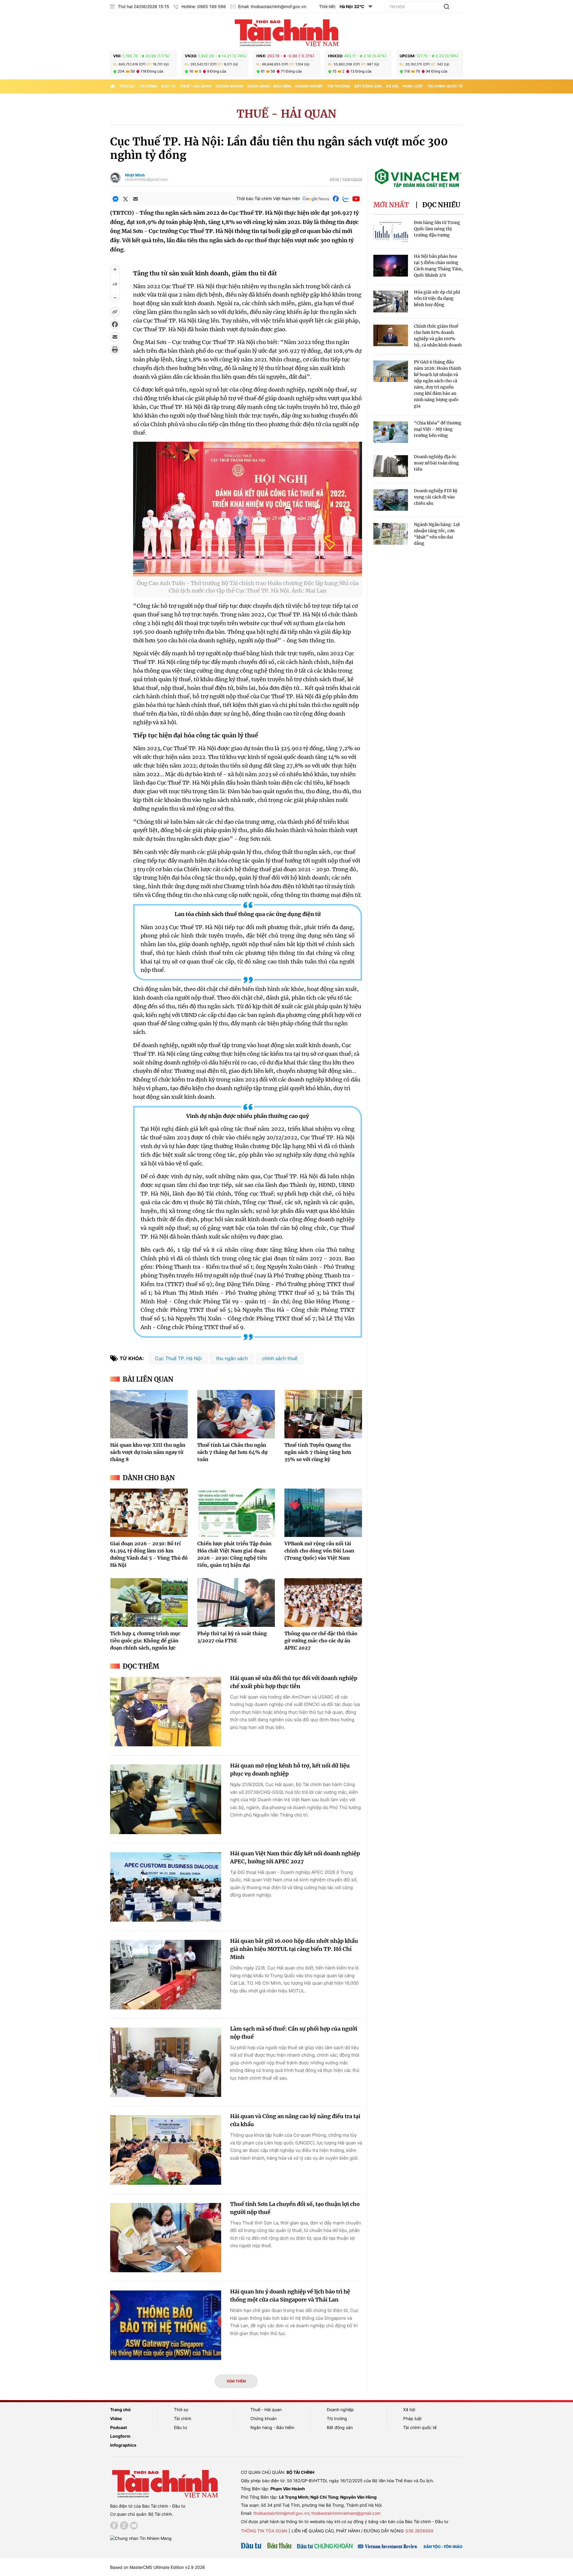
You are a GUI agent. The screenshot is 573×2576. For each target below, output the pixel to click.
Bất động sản (368, 86)
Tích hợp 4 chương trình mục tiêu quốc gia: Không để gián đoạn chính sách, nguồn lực (145, 1641)
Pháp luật (413, 86)
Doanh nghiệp (309, 86)
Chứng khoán (229, 86)
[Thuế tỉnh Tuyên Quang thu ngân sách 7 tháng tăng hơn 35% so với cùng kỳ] (323, 1414)
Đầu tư (169, 86)
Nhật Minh (135, 175)
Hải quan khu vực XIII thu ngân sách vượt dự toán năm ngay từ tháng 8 (148, 1452)
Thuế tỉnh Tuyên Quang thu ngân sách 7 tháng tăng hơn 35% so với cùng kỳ (318, 1452)
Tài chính (148, 86)
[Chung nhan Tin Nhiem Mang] (141, 2538)
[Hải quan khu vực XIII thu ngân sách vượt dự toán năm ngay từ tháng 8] (149, 1414)
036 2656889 (419, 2531)
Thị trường (339, 86)
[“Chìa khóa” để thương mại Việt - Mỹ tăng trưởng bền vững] (391, 432)
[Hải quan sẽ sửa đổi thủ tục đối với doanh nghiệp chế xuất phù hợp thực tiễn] (166, 1712)
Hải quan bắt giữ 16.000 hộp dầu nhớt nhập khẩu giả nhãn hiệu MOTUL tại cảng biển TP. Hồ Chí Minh (294, 1949)
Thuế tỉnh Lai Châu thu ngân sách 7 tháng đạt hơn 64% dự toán (232, 1452)
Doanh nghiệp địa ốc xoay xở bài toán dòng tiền (436, 463)
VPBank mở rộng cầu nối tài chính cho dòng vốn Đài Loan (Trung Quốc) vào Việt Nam (319, 1551)
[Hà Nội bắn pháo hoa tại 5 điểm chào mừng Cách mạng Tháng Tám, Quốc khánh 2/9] (391, 266)
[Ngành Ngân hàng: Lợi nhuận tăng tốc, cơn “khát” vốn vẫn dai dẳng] (391, 534)
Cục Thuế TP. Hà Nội (178, 1358)
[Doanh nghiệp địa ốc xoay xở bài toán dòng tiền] (391, 466)
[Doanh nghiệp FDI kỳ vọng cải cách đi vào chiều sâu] (391, 500)
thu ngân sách (232, 1358)
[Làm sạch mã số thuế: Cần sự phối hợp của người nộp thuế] (166, 2062)
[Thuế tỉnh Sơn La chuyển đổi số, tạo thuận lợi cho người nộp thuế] (166, 2238)
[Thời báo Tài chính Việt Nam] (286, 32)
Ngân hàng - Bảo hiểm (269, 86)
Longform (120, 2436)
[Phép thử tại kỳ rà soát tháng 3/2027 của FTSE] (236, 1602)
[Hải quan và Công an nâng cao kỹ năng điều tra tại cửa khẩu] (166, 2150)
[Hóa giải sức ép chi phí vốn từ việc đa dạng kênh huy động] (391, 302)
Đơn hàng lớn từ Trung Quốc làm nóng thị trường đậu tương (437, 229)
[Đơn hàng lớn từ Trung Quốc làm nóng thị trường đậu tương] (391, 232)
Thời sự (127, 86)
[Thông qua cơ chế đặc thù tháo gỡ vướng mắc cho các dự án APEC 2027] (323, 1602)
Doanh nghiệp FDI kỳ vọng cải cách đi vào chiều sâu (436, 497)
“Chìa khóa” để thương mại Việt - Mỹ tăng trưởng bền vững (438, 429)
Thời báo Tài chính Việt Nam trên (268, 198)
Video (116, 2418)
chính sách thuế (280, 1358)
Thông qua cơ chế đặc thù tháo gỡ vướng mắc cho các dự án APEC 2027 (321, 1641)
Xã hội (392, 86)
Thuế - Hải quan (196, 86)
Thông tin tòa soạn (264, 2531)
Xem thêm (236, 2381)
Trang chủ (120, 2409)
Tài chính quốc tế (445, 86)
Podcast (118, 2427)
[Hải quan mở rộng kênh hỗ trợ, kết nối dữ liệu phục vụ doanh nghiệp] (166, 1799)
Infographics (123, 2445)
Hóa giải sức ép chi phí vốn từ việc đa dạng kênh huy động (437, 298)
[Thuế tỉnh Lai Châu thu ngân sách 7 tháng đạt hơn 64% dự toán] (236, 1414)
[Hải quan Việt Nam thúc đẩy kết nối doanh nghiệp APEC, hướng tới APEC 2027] (166, 1887)
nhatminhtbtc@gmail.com (146, 179)
